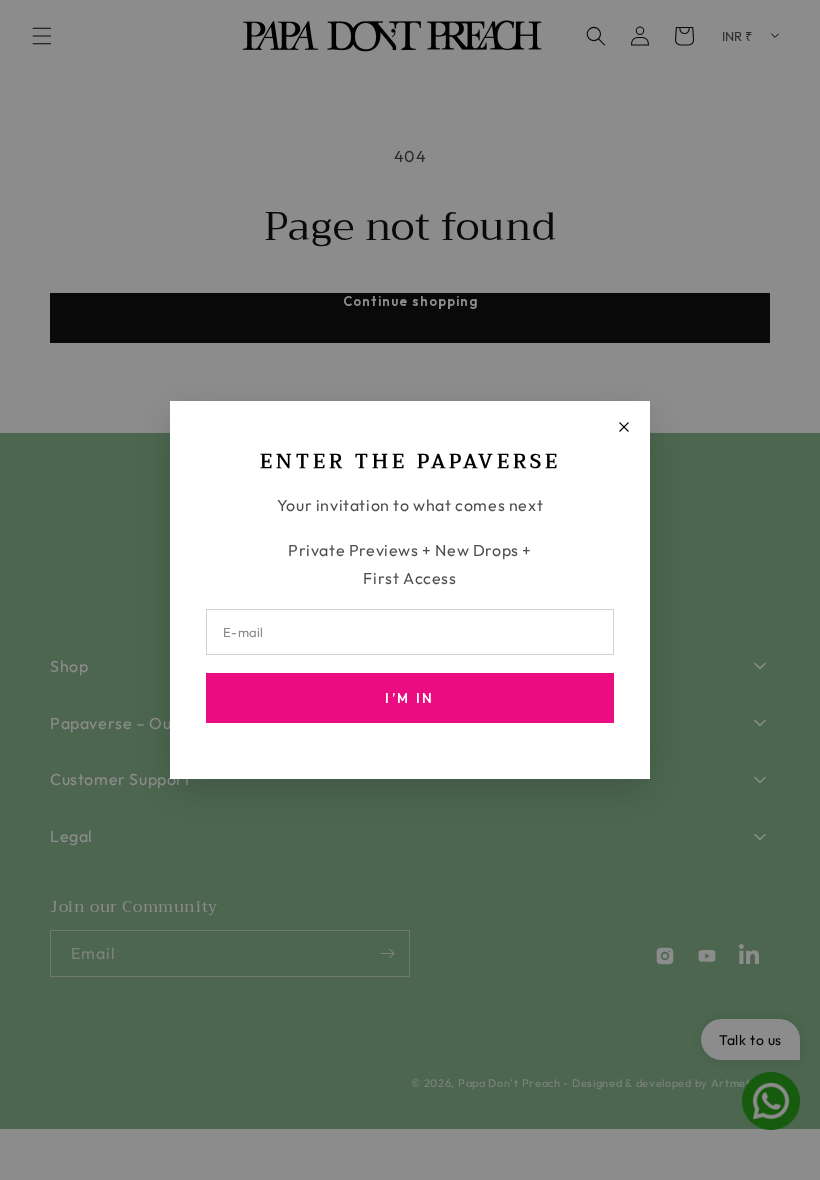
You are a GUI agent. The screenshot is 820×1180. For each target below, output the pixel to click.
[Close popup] (624, 427)
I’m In (409, 698)
